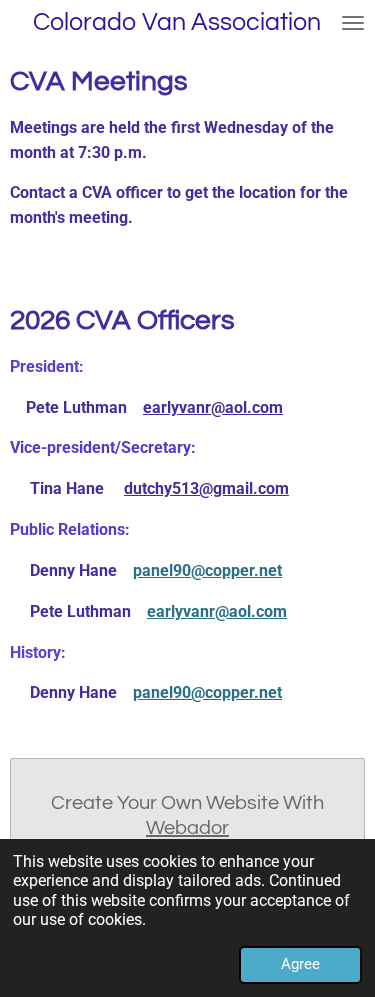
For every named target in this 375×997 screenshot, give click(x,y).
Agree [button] (300, 964)
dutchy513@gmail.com (206, 488)
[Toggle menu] (353, 22)
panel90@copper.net (207, 570)
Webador (187, 828)
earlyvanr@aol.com (213, 407)
